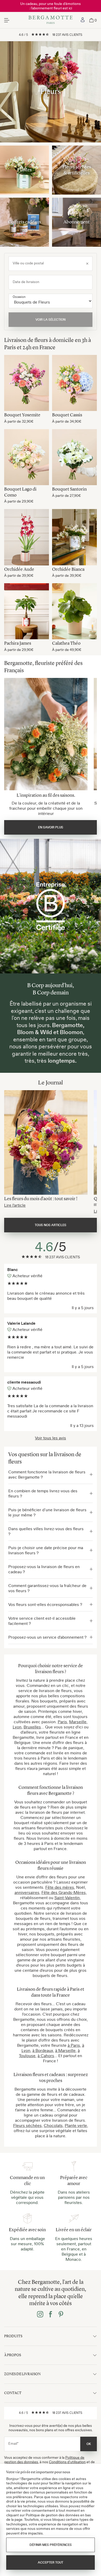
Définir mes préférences (51, 2545)
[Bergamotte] (51, 20)
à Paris (74, 2045)
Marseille (78, 1722)
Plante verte (76, 2125)
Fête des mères (60, 1887)
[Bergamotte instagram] (40, 2315)
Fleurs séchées (27, 2125)
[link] (83, 20)
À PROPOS (13, 2355)
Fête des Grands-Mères (64, 1892)
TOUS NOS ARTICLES (51, 1225)
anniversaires (27, 1892)
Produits (13, 2336)
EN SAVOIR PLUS (51, 827)
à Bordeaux (43, 2050)
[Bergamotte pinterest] (61, 2315)
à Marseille (65, 2050)
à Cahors (46, 2056)
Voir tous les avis (51, 1438)
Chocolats (53, 2125)
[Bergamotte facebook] (51, 2315)
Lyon (17, 1727)
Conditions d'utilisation (67, 2462)
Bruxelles (32, 1727)
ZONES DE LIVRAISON (22, 2374)
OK (89, 2444)
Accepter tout (51, 2563)
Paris (62, 1722)
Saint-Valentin (67, 1898)
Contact (13, 2393)
